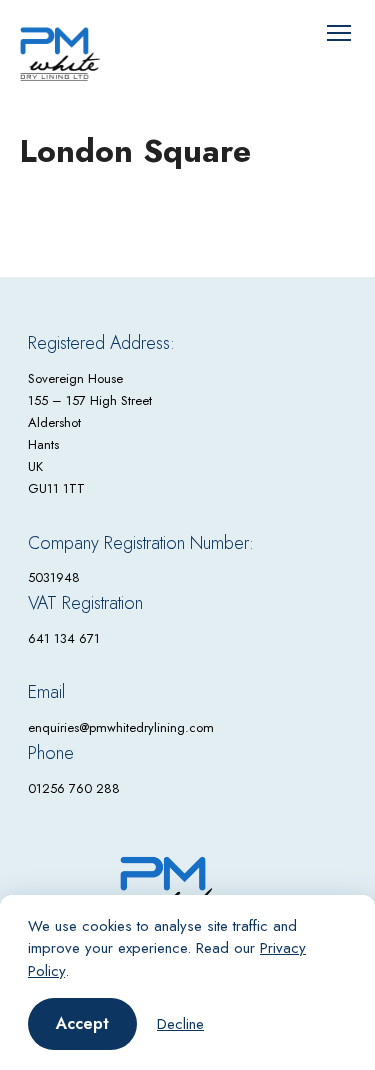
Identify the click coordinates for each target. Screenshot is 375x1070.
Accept (82, 1023)
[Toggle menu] (339, 33)
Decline (180, 1024)
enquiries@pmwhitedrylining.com (121, 727)
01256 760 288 (74, 788)
